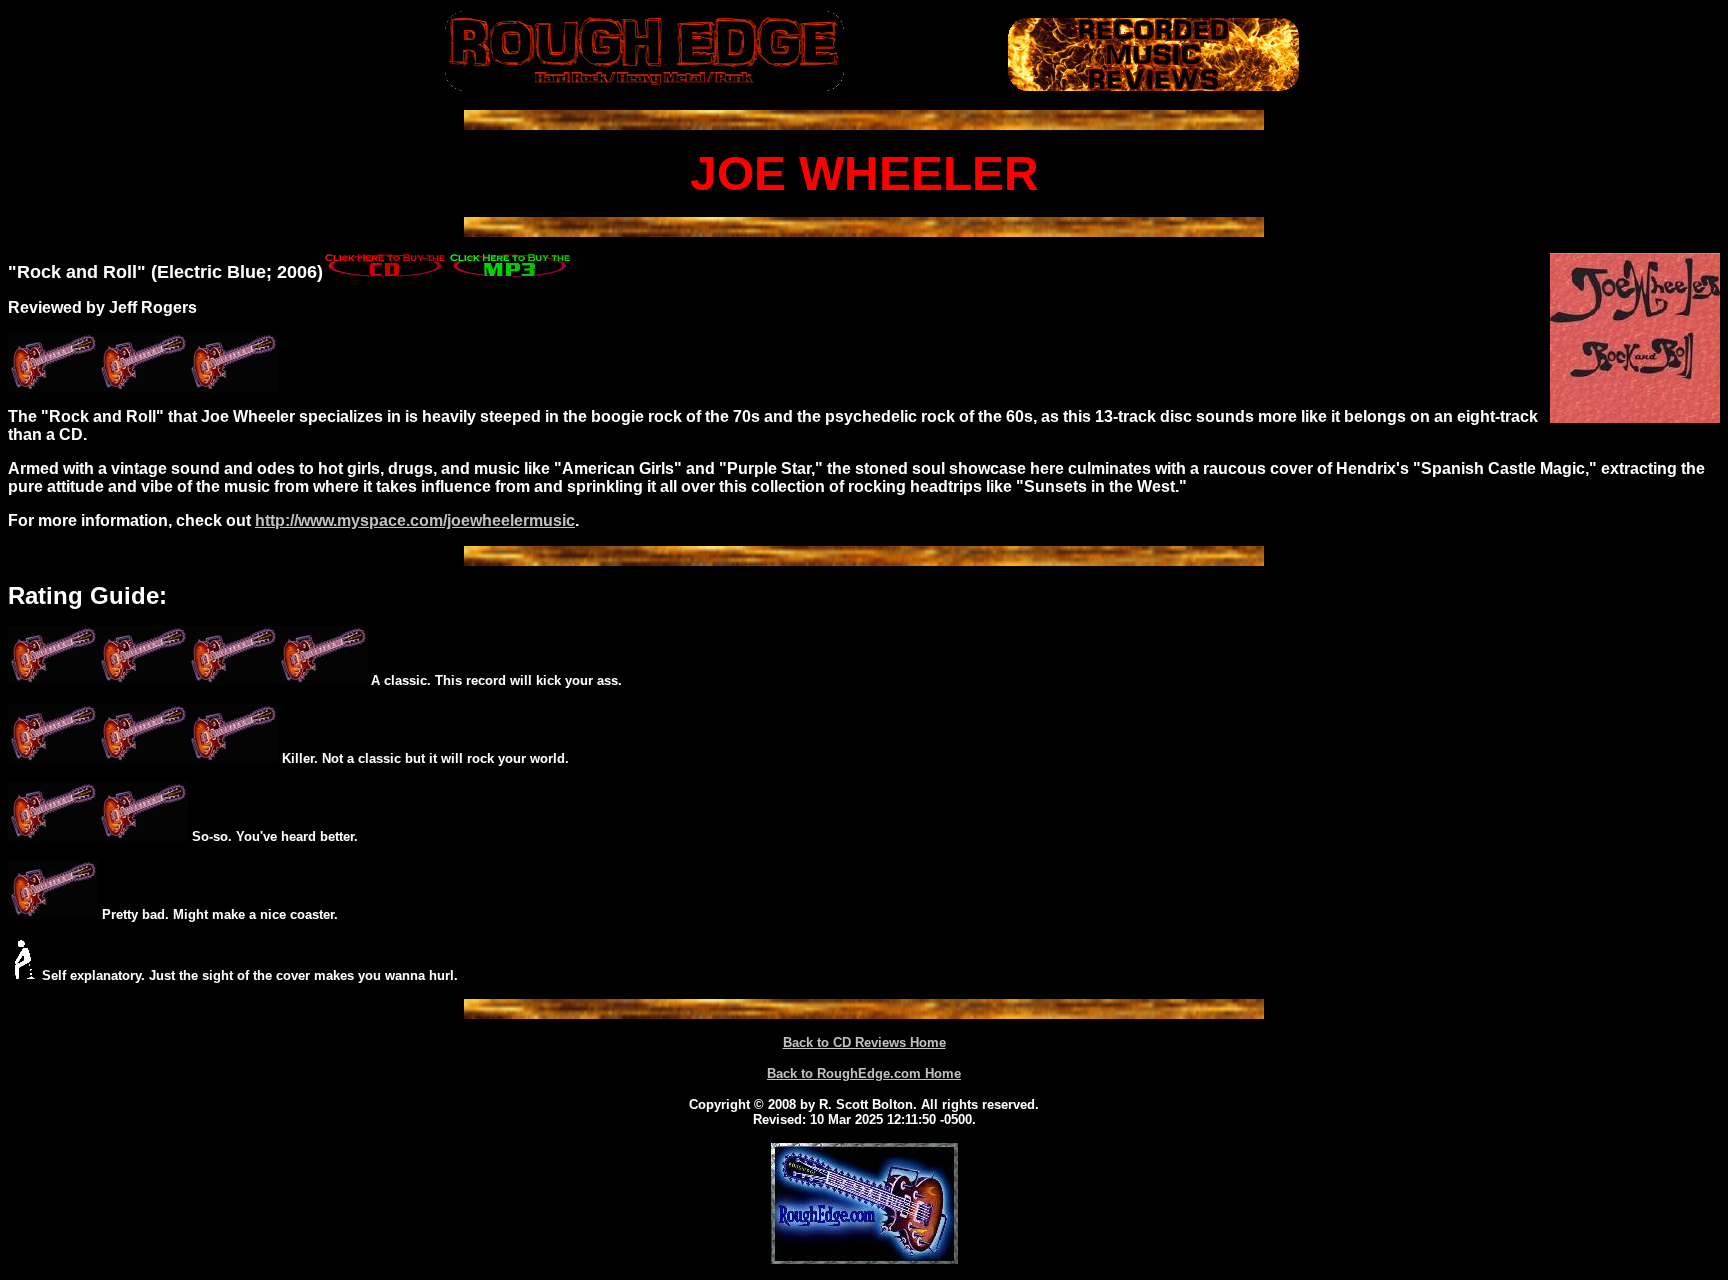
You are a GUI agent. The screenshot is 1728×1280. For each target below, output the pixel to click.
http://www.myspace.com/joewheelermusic (415, 520)
